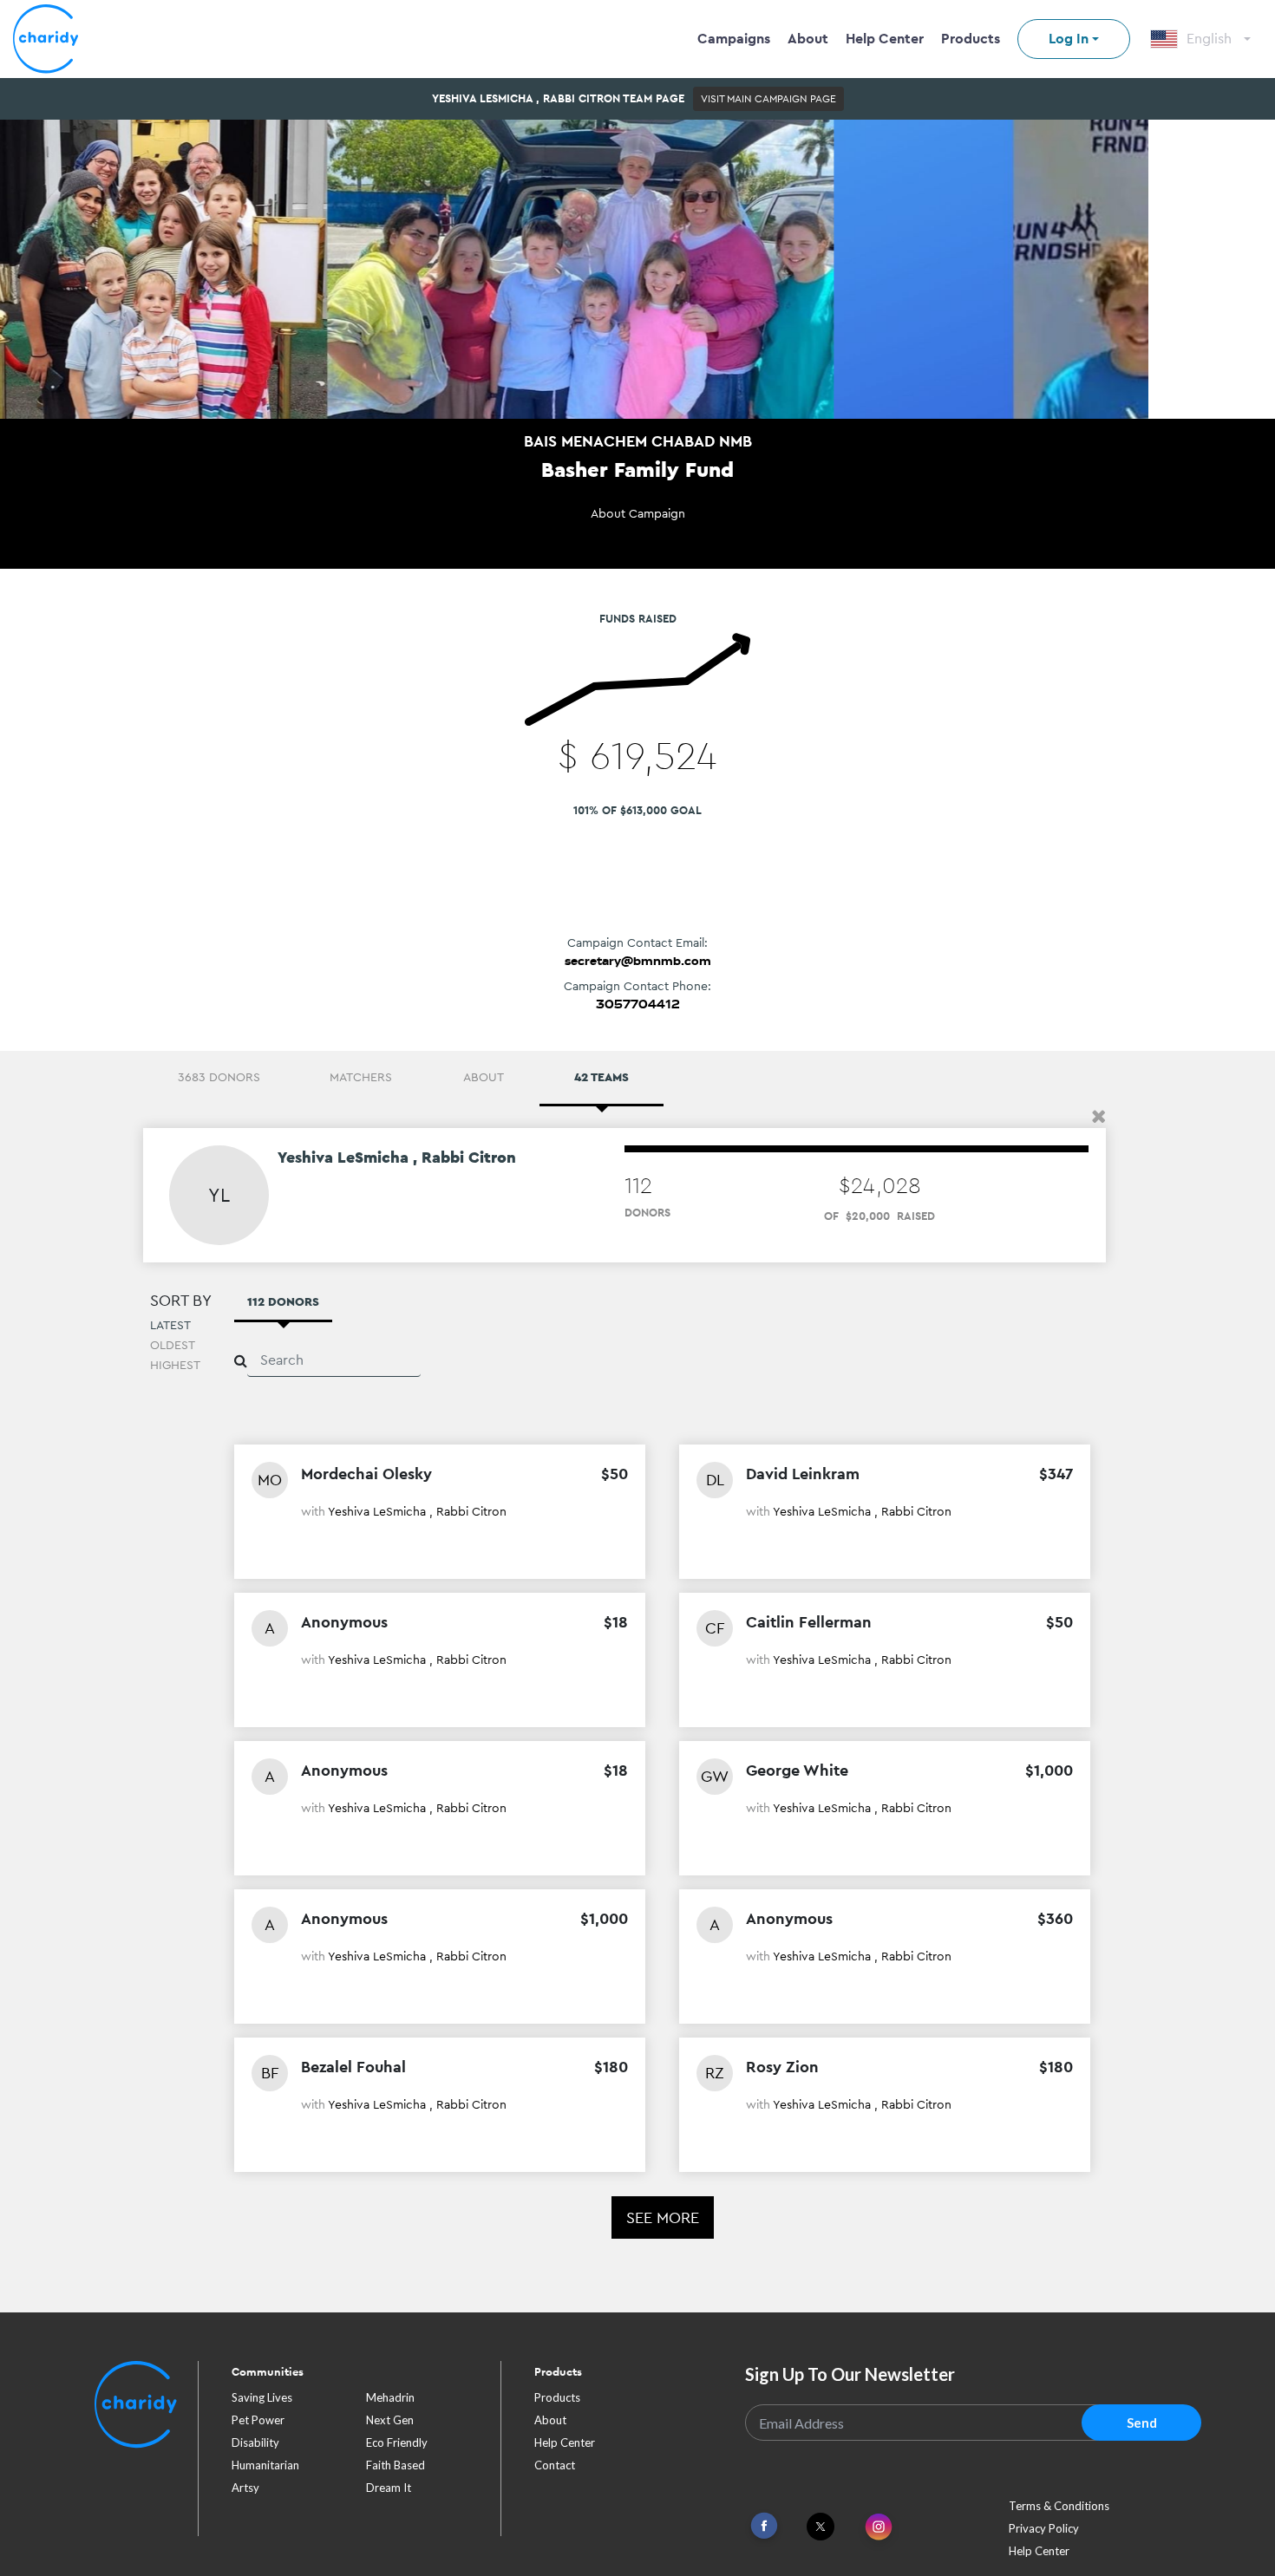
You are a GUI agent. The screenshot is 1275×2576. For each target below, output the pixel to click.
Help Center (885, 39)
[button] (1098, 1116)
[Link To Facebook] (764, 2526)
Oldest (173, 1345)
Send (1142, 2423)
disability (255, 2442)
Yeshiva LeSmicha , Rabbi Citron (417, 1511)
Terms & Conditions (1059, 2506)
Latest (170, 1325)
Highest (175, 1365)
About (808, 39)
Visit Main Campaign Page (768, 99)
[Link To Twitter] (821, 2527)
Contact (555, 2465)
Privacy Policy (1044, 2528)
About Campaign (638, 513)
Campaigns (734, 39)
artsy (245, 2488)
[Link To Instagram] (879, 2528)
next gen (390, 2420)
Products (971, 39)
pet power (258, 2420)
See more (663, 2217)
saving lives (262, 2397)
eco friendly (397, 2442)
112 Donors (283, 1301)
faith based (396, 2465)
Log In (1069, 39)
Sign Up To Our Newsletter (850, 2374)
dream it (389, 2488)
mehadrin (390, 2397)
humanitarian (265, 2465)
